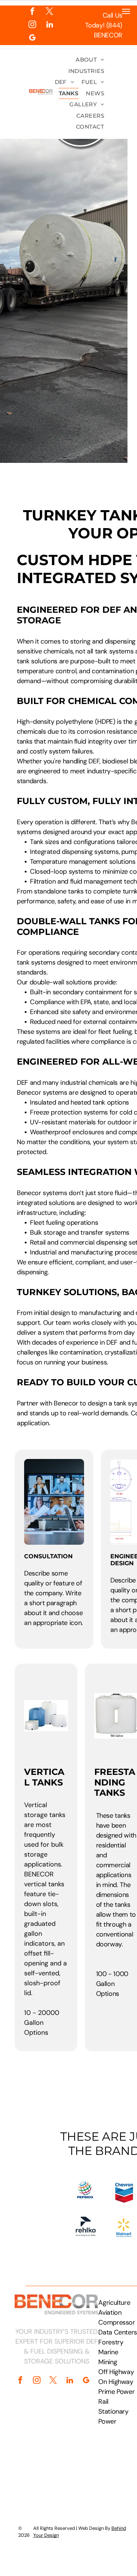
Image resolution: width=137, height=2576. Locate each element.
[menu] (126, 11)
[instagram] (32, 25)
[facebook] (32, 12)
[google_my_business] (32, 38)
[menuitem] (90, 60)
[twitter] (50, 12)
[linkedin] (50, 25)
